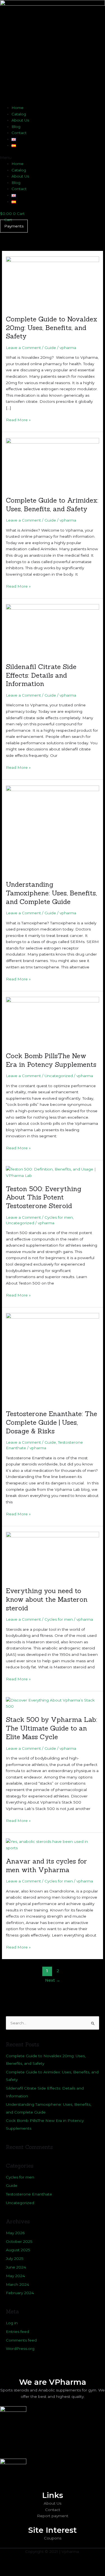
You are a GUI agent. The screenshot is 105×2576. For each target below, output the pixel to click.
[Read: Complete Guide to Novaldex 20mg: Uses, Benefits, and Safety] (53, 282)
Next (53, 1980)
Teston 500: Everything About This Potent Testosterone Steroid (44, 1197)
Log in (12, 2323)
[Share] (58, 2566)
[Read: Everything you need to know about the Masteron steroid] (53, 1556)
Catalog (19, 114)
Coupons (53, 2538)
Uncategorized (59, 1076)
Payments (14, 226)
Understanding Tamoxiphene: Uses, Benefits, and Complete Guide (51, 893)
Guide (50, 348)
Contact (19, 133)
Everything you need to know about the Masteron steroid (47, 1599)
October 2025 (19, 2241)
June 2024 (16, 2267)
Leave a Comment (23, 348)
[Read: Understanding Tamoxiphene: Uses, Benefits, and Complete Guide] (53, 830)
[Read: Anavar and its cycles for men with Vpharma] (53, 1845)
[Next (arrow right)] (35, 2573)
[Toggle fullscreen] (35, 2566)
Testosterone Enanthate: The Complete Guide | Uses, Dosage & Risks (52, 1422)
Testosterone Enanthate (29, 2194)
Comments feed (21, 2340)
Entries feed (17, 2332)
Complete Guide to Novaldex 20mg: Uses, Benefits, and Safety (52, 328)
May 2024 (15, 2276)
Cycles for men (59, 1217)
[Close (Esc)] (82, 2566)
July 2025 (15, 2258)
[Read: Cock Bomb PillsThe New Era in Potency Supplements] (53, 1021)
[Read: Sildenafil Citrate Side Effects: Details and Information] (53, 630)
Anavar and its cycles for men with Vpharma (46, 1865)
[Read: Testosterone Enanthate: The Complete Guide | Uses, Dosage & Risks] (53, 1358)
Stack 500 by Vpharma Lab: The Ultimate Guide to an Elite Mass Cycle (52, 1728)
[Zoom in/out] (11, 2566)
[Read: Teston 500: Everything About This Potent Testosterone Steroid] (53, 1172)
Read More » (18, 419)
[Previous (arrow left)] (11, 2573)
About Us (20, 120)
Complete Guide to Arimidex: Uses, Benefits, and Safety (52, 504)
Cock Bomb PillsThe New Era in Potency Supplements (51, 1060)
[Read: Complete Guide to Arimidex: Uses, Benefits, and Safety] (53, 464)
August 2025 (18, 2250)
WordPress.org (20, 2349)
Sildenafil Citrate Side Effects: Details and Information (41, 675)
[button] (53, 158)
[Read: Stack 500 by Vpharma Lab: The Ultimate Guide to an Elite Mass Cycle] (53, 1703)
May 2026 (15, 2233)
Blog (16, 127)
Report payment (53, 2516)
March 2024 (17, 2284)
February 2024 (20, 2293)
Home (17, 108)
